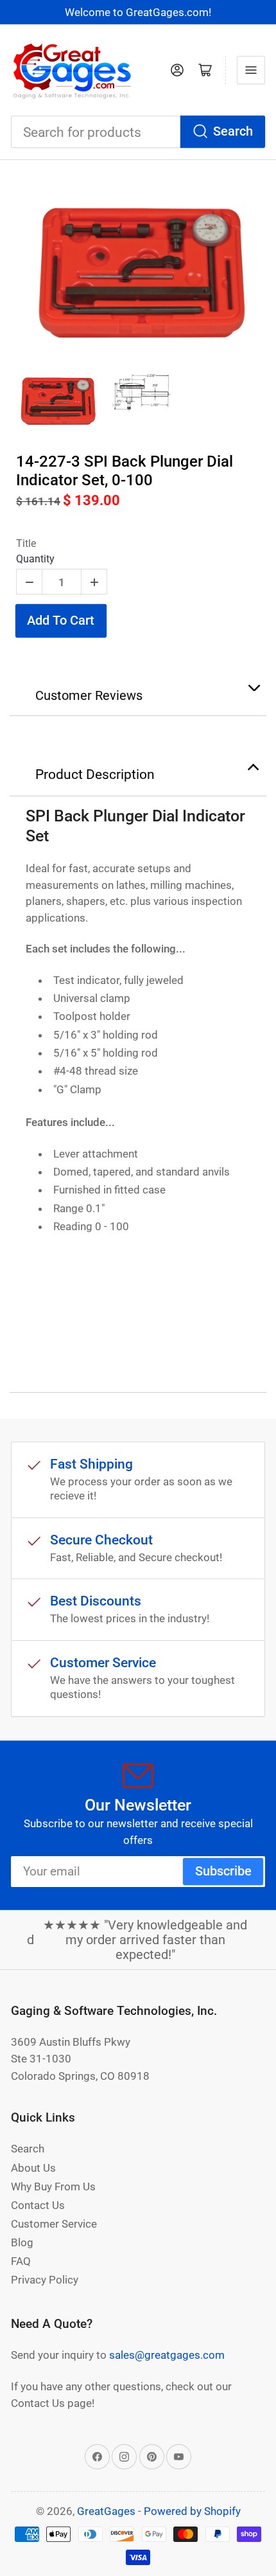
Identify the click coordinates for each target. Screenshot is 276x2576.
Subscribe (223, 1871)
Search (233, 131)
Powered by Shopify (192, 2511)
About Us (33, 2168)
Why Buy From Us (53, 2187)
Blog (22, 2242)
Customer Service (54, 2224)
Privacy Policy (45, 2280)
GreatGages (106, 2511)
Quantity (35, 559)
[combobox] (138, 132)
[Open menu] (251, 70)
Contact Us (38, 2205)
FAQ (21, 2261)
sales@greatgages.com (167, 2355)
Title (26, 543)
